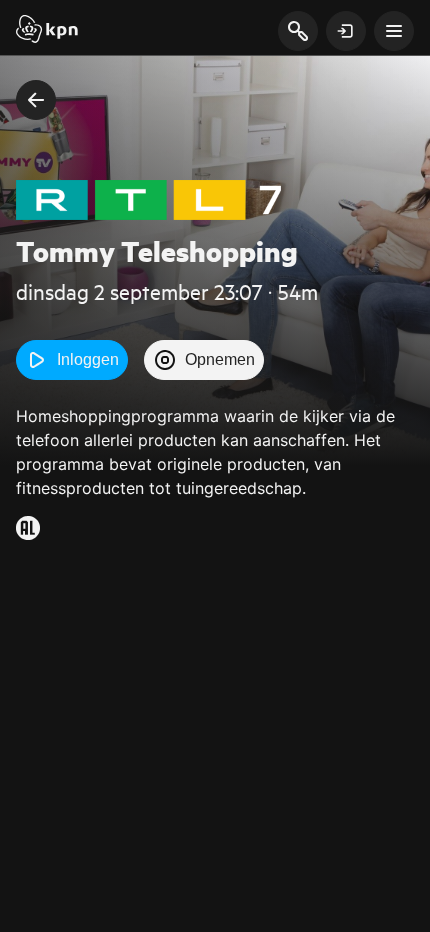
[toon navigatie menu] (394, 31)
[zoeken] (297, 32)
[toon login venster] (346, 31)
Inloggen (88, 359)
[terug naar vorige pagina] (36, 100)
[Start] (47, 31)
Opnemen (220, 359)
